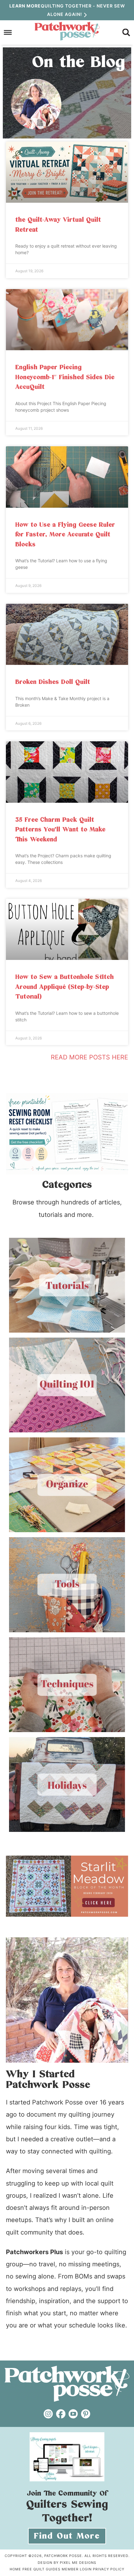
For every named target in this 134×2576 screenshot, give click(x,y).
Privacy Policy (109, 2569)
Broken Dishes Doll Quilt (53, 682)
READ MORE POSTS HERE (89, 1057)
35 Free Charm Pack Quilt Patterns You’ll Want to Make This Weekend (60, 830)
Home (15, 2569)
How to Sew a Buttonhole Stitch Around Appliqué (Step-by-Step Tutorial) (65, 987)
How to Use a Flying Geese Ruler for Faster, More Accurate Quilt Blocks (65, 535)
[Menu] (8, 32)
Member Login (77, 2569)
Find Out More (67, 2536)
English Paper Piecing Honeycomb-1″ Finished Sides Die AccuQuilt (65, 377)
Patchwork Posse (67, 31)
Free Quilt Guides (41, 2569)
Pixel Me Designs (78, 2563)
